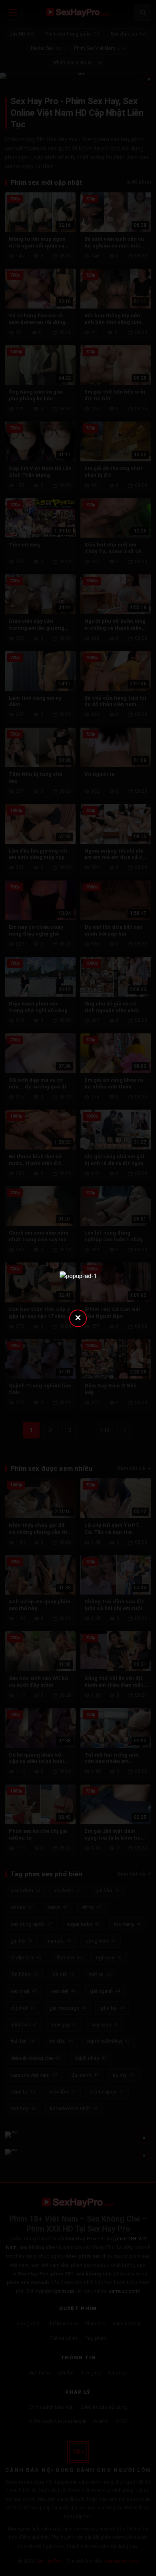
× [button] (78, 1317)
